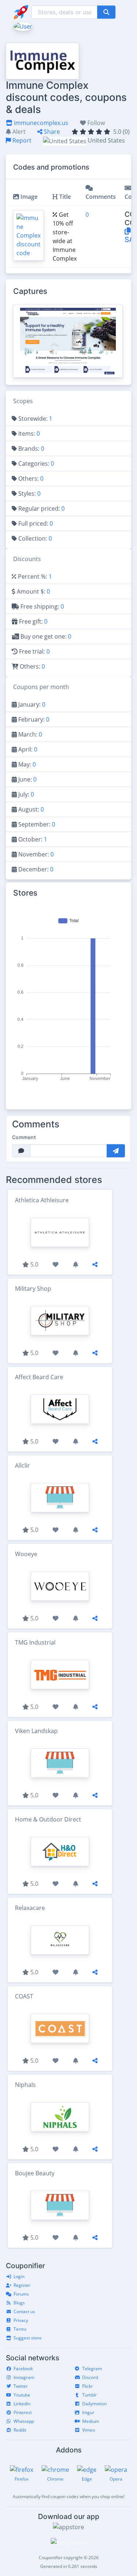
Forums (21, 2294)
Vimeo (89, 2430)
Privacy (21, 2320)
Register (22, 2285)
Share (51, 132)
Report (21, 140)
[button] (22, 26)
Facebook (23, 2369)
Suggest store (28, 2338)
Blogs (19, 2303)
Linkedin (22, 2404)
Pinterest (23, 2412)
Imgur (88, 2412)
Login (19, 2276)
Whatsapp (24, 2421)
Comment (24, 1137)
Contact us (24, 2312)
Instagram (24, 2377)
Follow (95, 123)
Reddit (20, 2430)
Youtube (22, 2395)
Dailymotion (94, 2404)
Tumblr (90, 2395)
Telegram (92, 2369)
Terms (20, 2329)
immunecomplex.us (40, 123)
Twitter (21, 2386)
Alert (18, 132)
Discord (90, 2377)
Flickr (87, 2386)
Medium (91, 2421)
